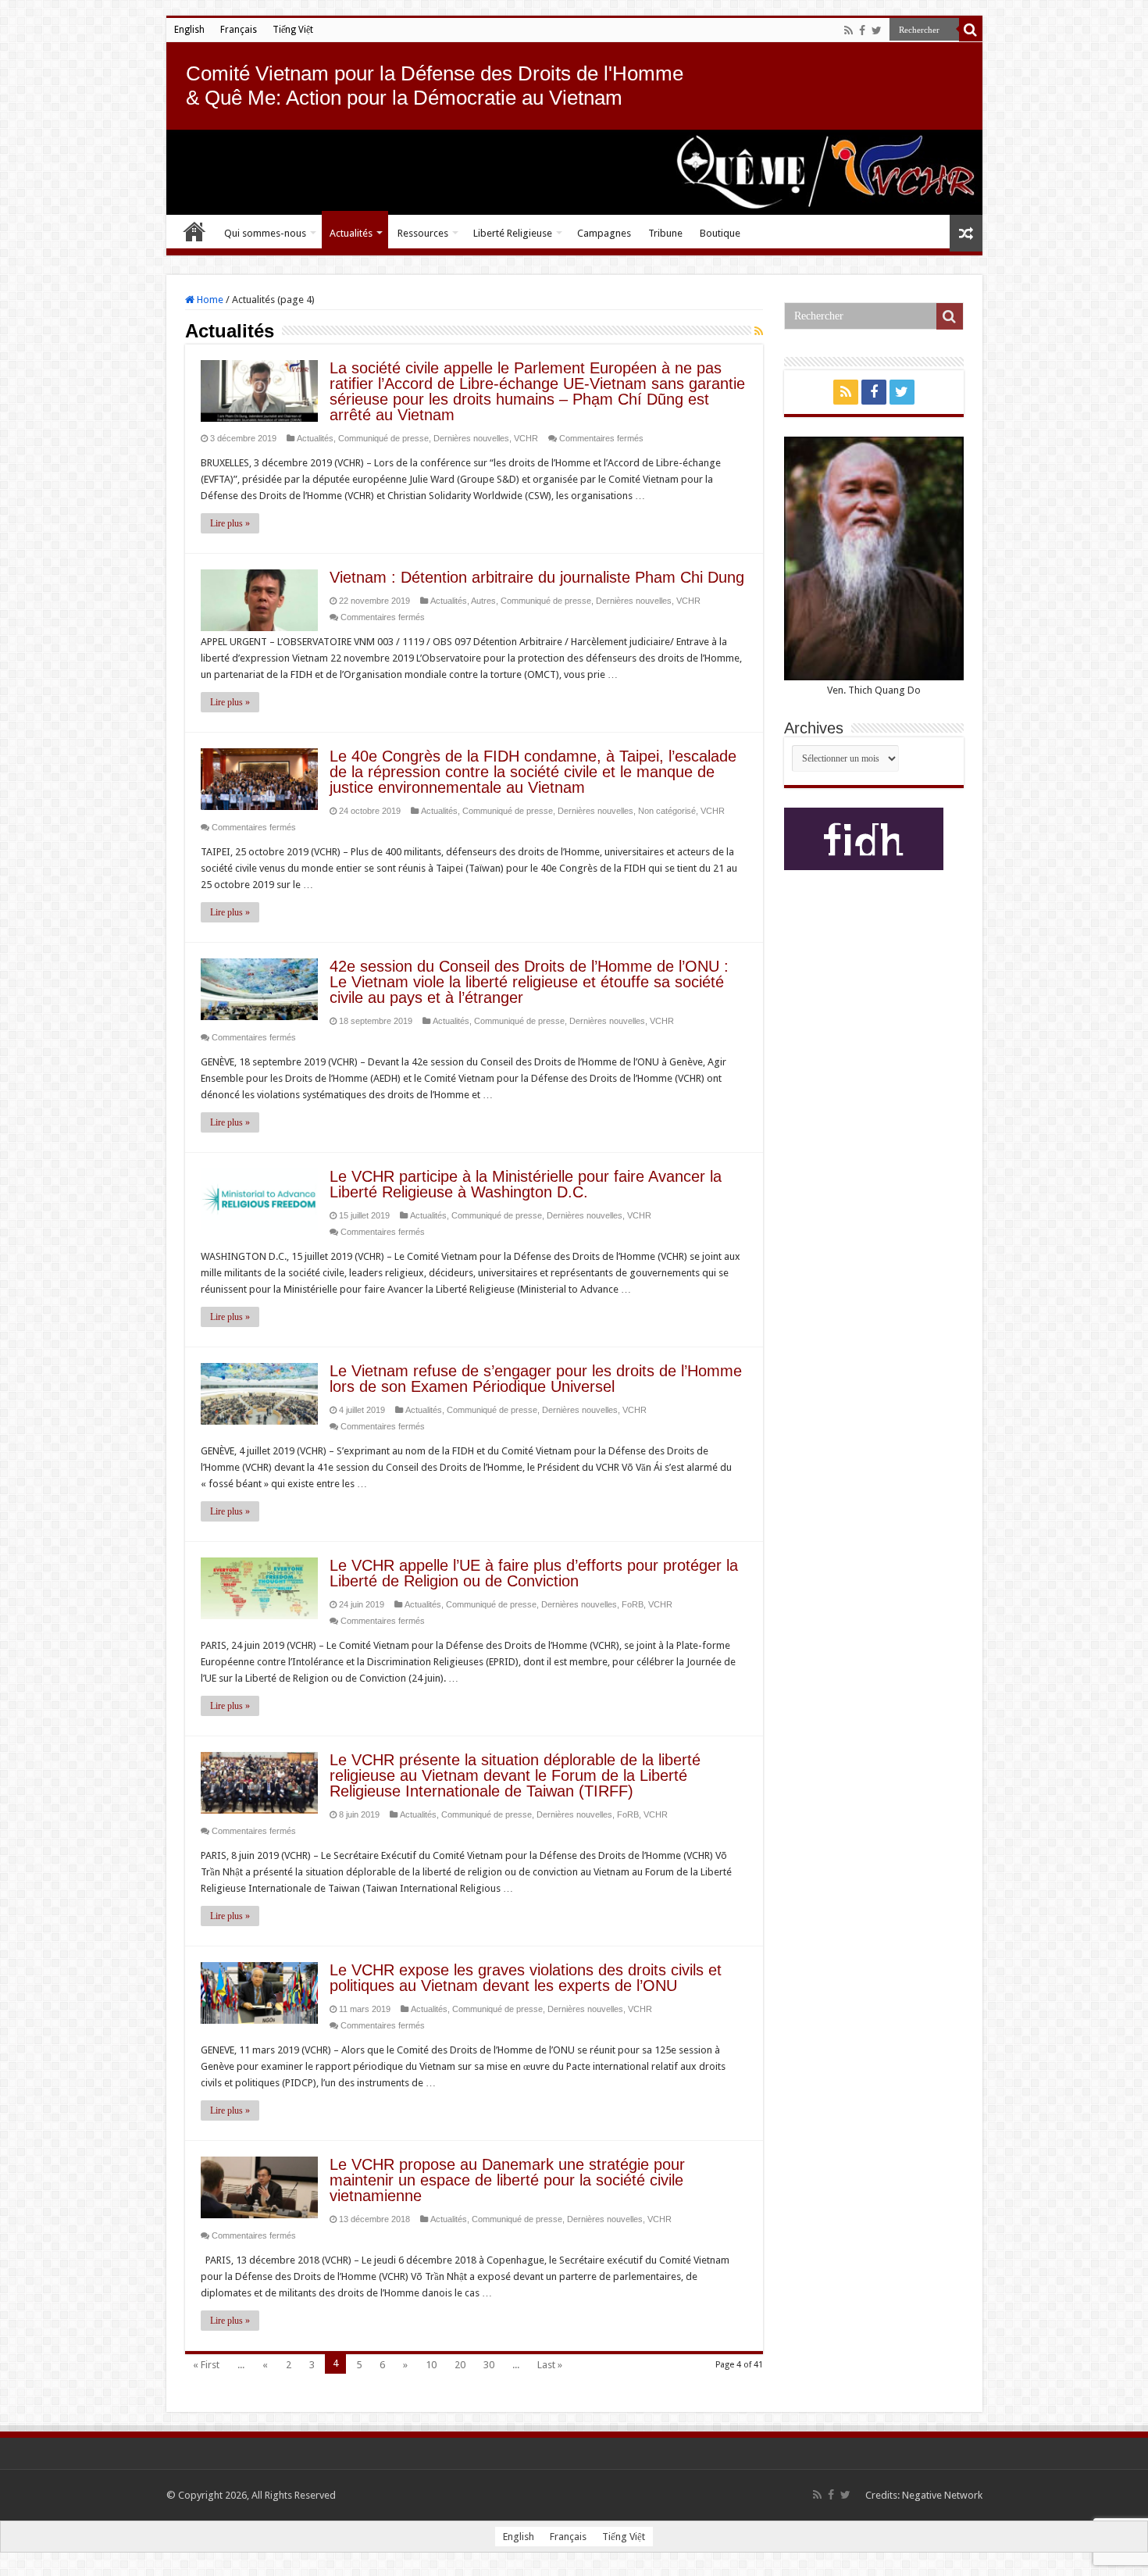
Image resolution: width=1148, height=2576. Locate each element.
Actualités (351, 233)
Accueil (194, 231)
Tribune (665, 233)
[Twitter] (877, 30)
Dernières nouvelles (471, 438)
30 (489, 2365)
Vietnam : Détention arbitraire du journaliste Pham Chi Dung (537, 577)
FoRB (633, 1604)
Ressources (423, 233)
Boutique (720, 233)
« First (206, 2365)
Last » (550, 2365)
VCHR (526, 438)
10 (431, 2365)
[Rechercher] (971, 30)
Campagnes (604, 233)
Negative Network (942, 2495)
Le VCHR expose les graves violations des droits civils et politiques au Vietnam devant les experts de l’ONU (526, 1978)
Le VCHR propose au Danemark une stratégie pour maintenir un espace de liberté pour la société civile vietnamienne (507, 2180)
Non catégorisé (667, 811)
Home (209, 300)
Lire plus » (230, 523)
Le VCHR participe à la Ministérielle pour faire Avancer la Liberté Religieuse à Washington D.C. (526, 1184)
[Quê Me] (574, 172)
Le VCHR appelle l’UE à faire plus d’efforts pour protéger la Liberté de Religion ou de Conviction (534, 1573)
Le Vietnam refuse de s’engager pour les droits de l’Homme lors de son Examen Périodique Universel (536, 1379)
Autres (483, 601)
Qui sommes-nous (265, 233)
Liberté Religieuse (513, 233)
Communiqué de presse (383, 438)
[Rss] (849, 30)
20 (460, 2365)
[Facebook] (862, 30)
